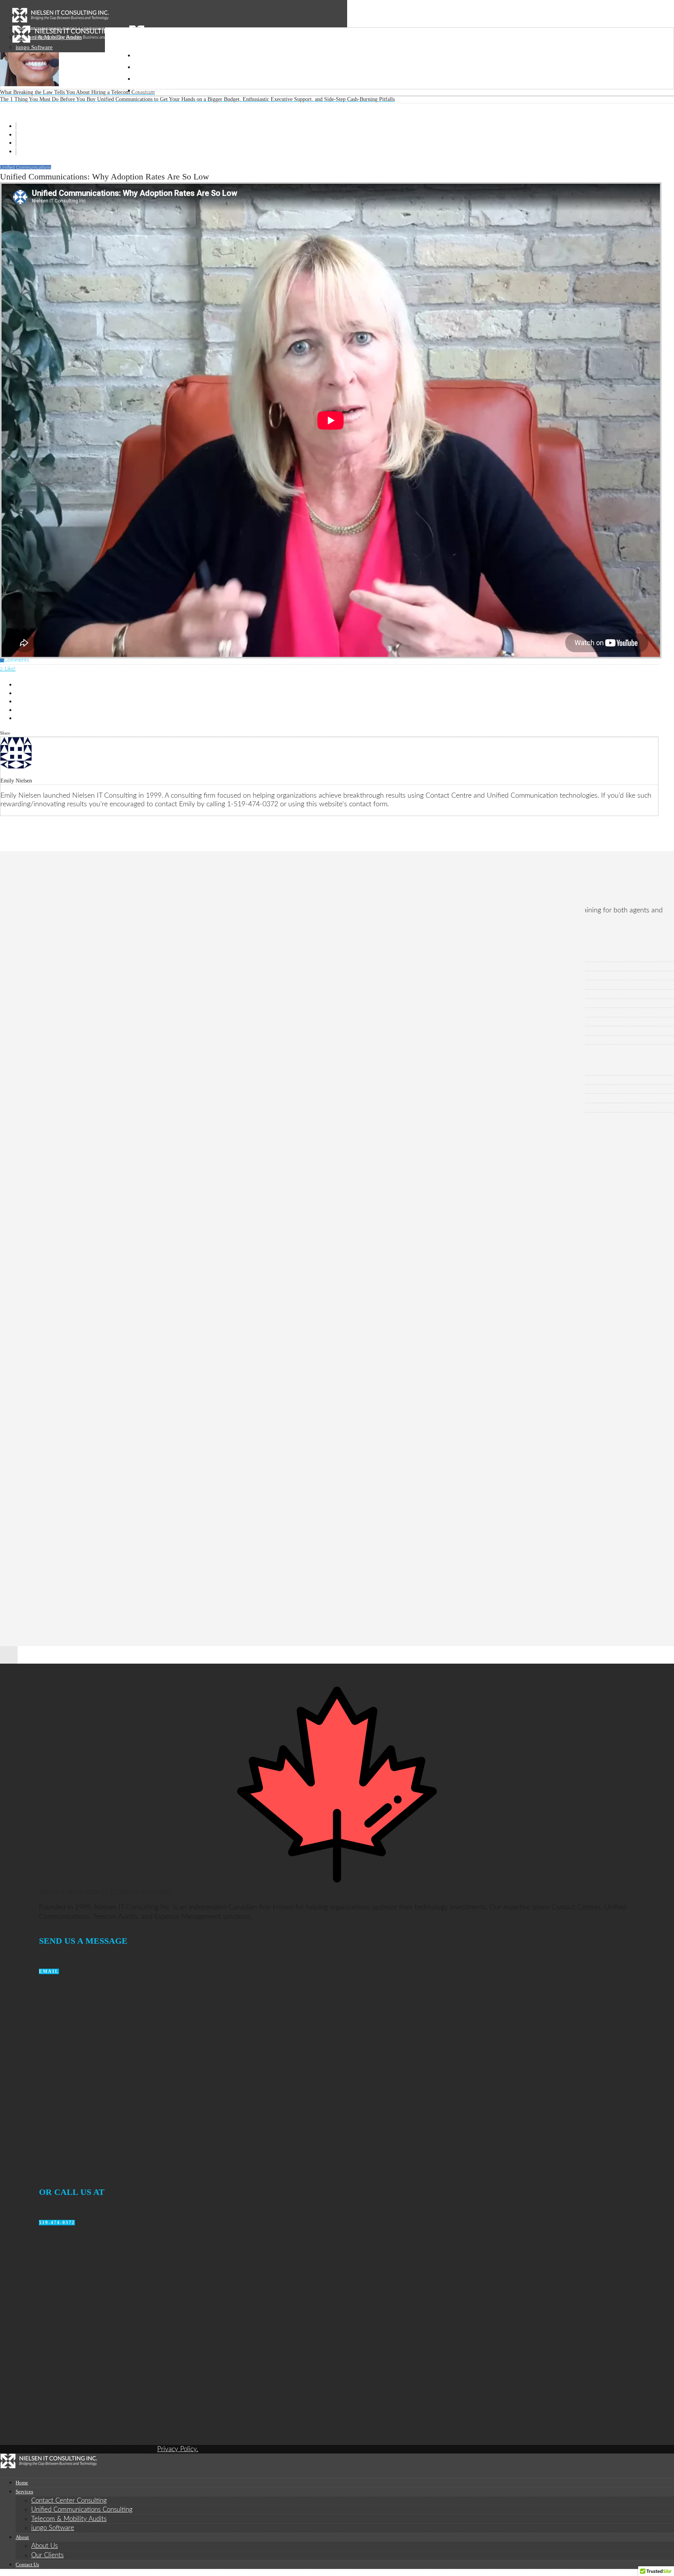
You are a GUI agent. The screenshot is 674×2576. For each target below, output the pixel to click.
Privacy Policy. (178, 2449)
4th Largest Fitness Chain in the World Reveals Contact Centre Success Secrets (121, 976)
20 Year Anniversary (51, 957)
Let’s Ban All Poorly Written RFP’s (67, 966)
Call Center (40, 1071)
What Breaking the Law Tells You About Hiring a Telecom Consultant (109, 1040)
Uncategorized (44, 1098)
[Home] (60, 21)
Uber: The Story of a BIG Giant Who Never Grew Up (90, 985)
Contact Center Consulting (69, 2501)
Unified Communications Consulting (82, 2509)
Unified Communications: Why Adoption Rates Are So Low (97, 1031)
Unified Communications (57, 1107)
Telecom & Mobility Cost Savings (66, 1089)
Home (144, 56)
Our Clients (47, 2555)
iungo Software (53, 2528)
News (34, 1080)
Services (151, 67)
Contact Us (156, 91)
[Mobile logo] (49, 2466)
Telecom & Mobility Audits (69, 2519)
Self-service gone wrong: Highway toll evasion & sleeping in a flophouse (113, 1003)
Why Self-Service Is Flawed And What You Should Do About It (102, 994)
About (146, 79)
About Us (44, 2546)
